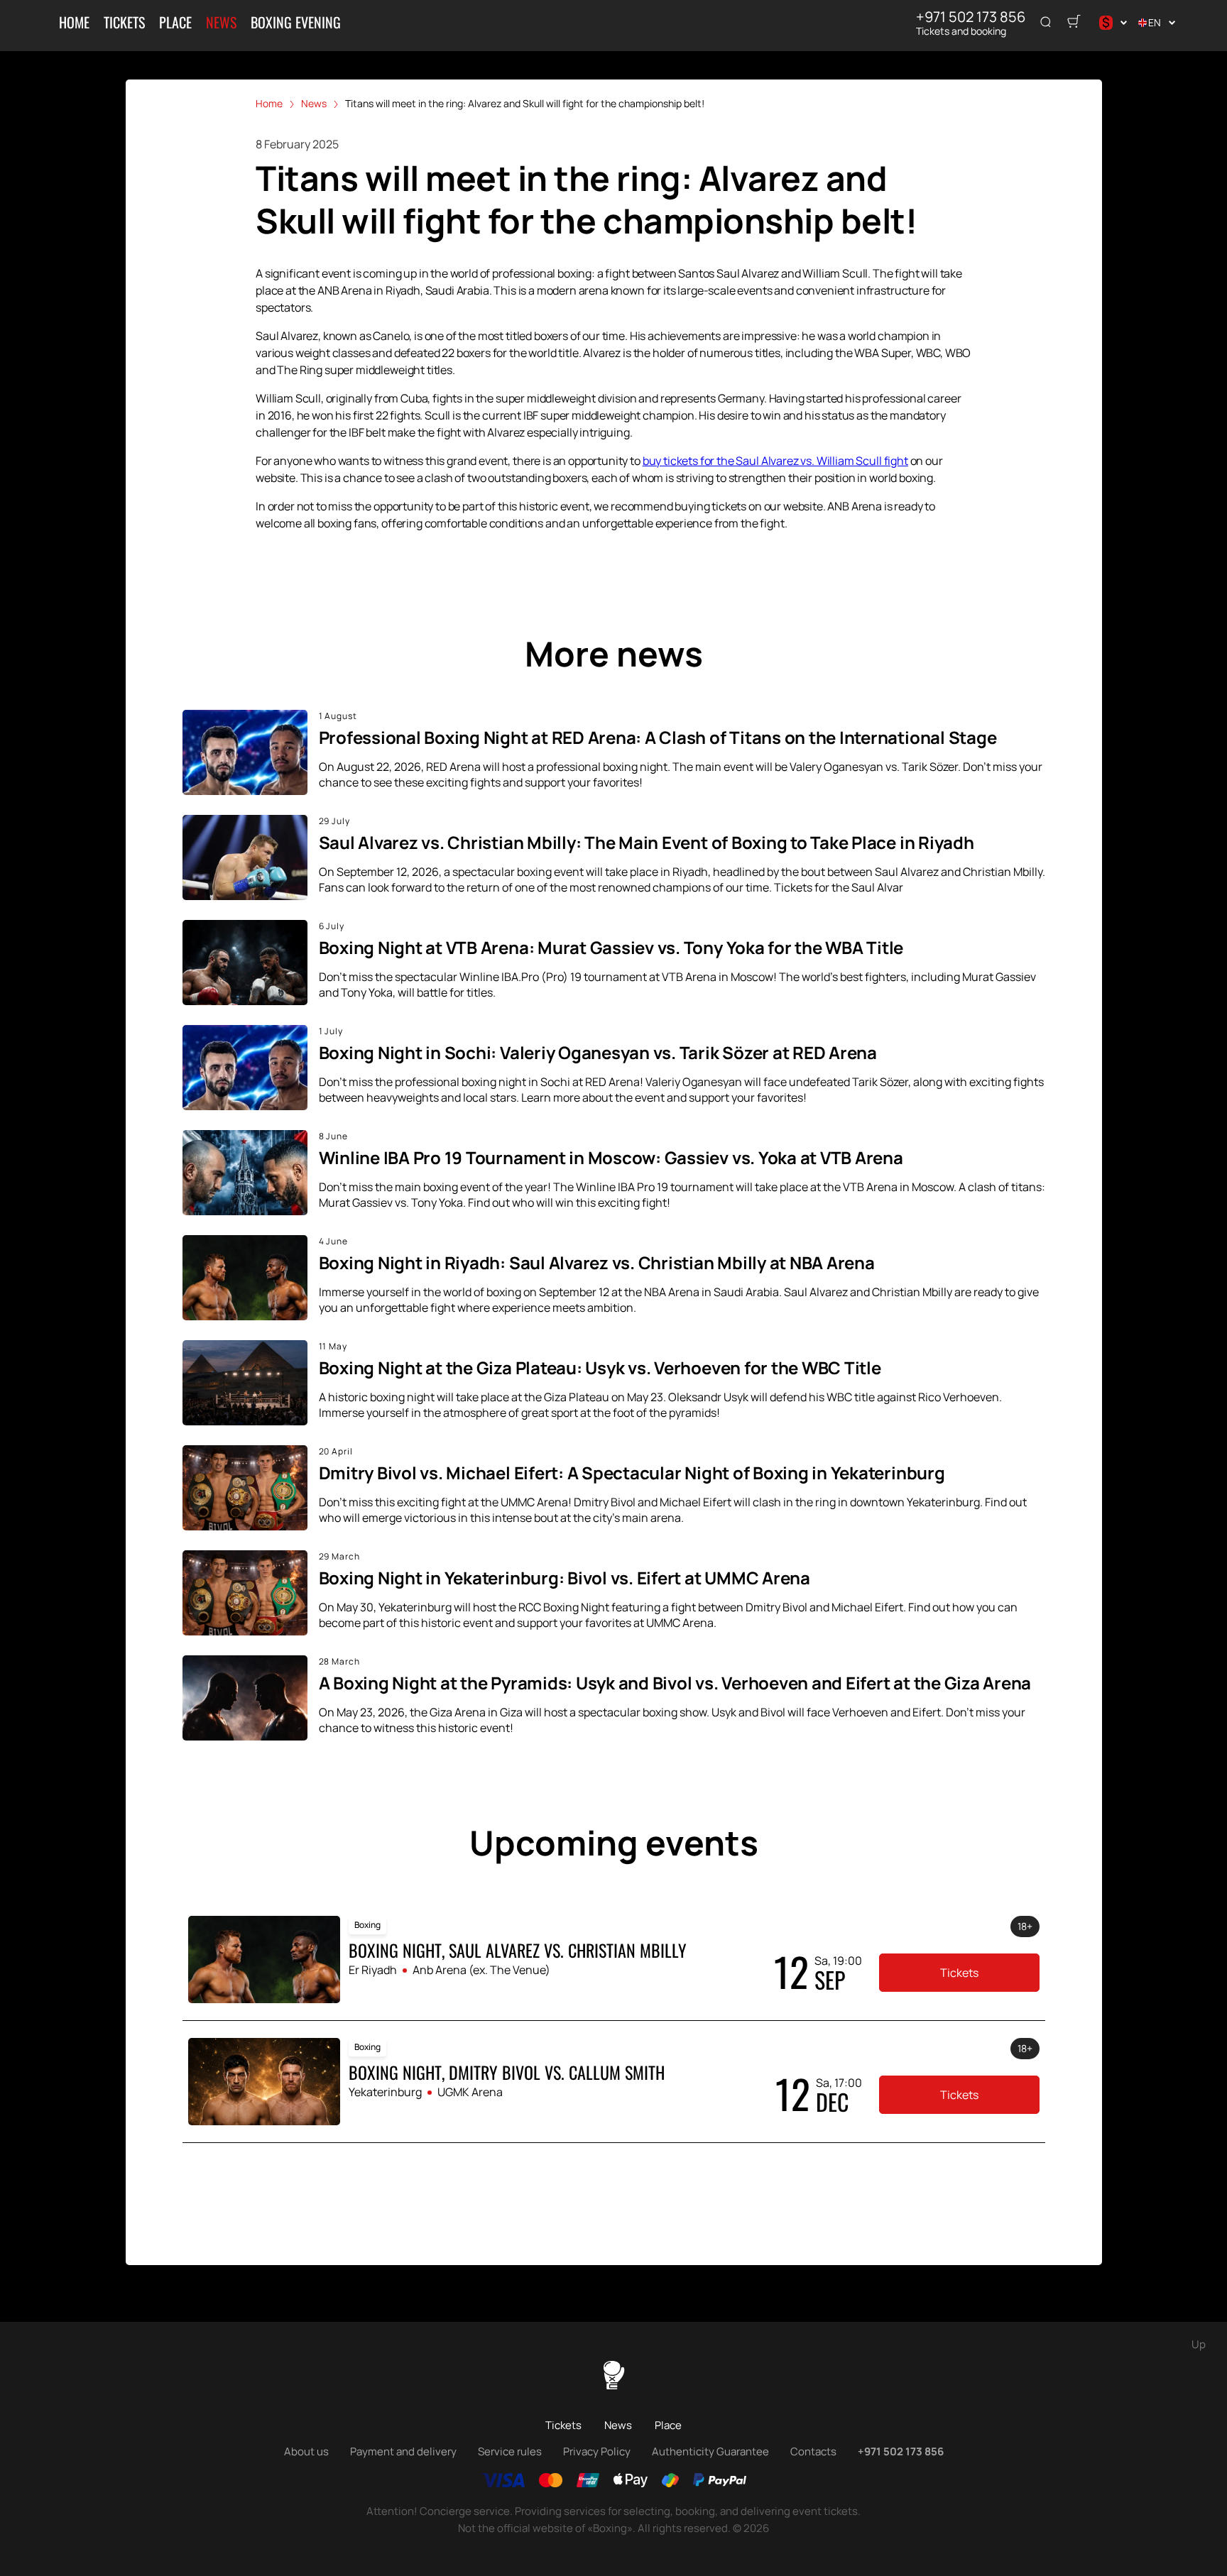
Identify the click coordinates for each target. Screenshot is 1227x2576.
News (221, 22)
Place (175, 22)
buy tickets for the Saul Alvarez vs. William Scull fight (775, 461)
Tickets (124, 22)
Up (1199, 2344)
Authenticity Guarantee (710, 2451)
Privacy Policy (597, 2451)
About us (306, 2451)
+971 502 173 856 (971, 17)
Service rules (510, 2451)
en (1155, 22)
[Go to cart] (1074, 23)
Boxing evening (296, 22)
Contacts (813, 2451)
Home (74, 22)
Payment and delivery (403, 2451)
